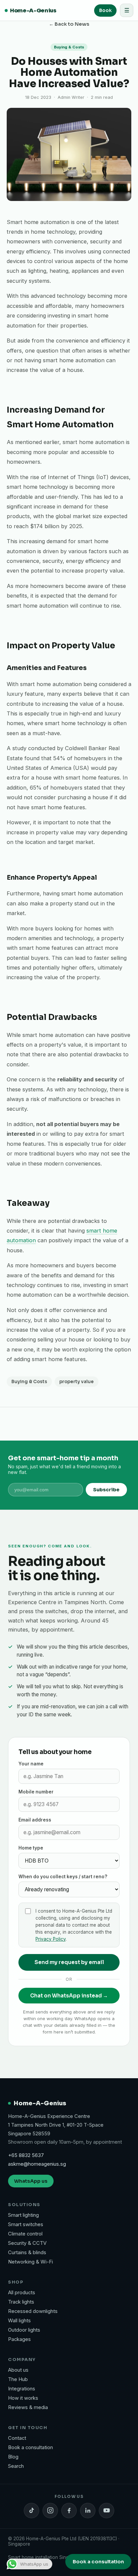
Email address (35, 1820)
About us (18, 2370)
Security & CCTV (27, 2243)
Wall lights (19, 2321)
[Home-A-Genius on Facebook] (69, 2511)
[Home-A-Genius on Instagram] (50, 2511)
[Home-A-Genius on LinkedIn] (88, 2511)
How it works (23, 2398)
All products (22, 2293)
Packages (19, 2339)
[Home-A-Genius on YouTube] (107, 2511)
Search (16, 2466)
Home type (31, 1848)
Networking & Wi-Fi (30, 2262)
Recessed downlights (33, 2311)
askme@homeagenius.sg (37, 2164)
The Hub (18, 2379)
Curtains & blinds (27, 2252)
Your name (31, 1764)
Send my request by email (69, 1962)
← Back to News (69, 24)
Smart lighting (23, 2215)
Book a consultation (30, 2447)
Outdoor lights (24, 2330)
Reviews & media (28, 2407)
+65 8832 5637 (26, 2155)
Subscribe (106, 1490)
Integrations (22, 2389)
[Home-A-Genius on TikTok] (31, 2511)
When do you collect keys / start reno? (63, 1877)
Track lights (21, 2302)
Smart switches (26, 2224)
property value (77, 1382)
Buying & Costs (29, 1382)
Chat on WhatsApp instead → (69, 1996)
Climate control (25, 2234)
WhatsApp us (31, 2181)
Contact (17, 2438)
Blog (13, 2457)
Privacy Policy (51, 1939)
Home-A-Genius (33, 11)
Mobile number (36, 1792)
